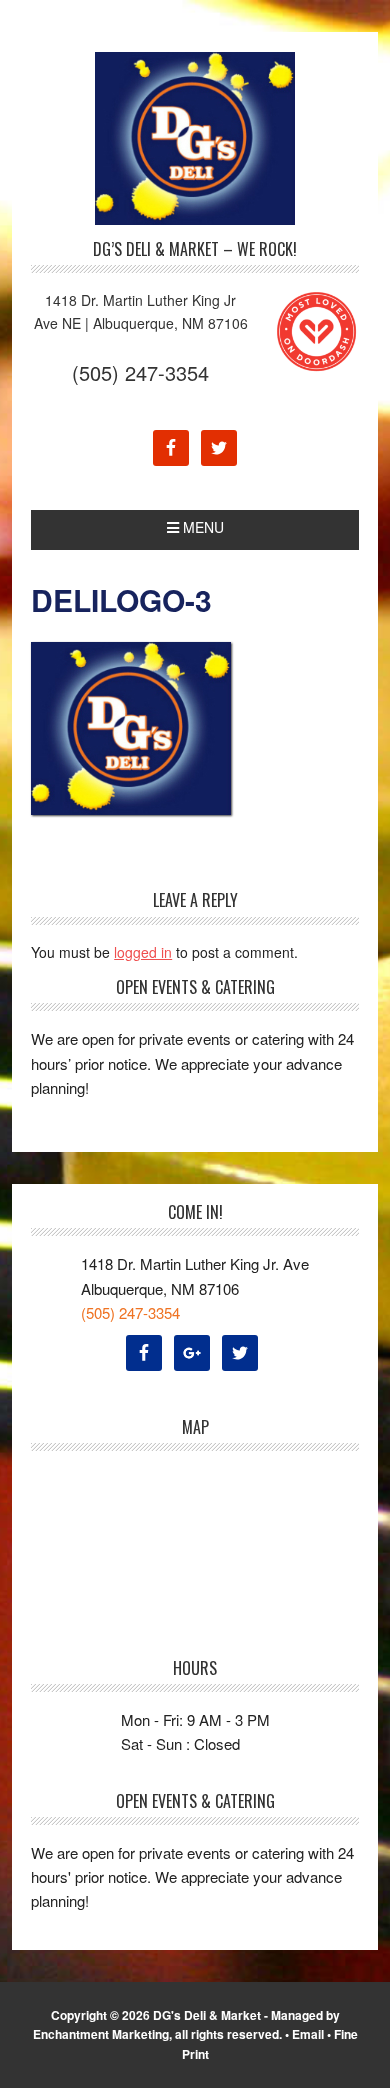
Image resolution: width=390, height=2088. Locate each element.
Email (308, 2034)
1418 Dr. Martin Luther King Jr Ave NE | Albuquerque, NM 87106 (141, 311)
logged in (143, 952)
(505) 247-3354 (140, 372)
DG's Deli (195, 138)
